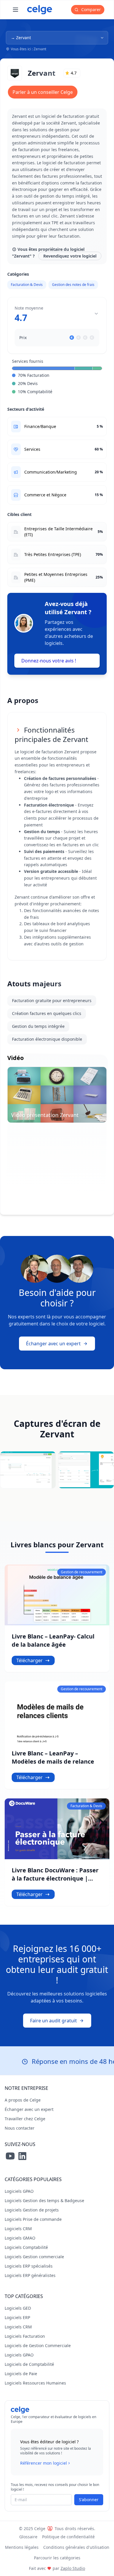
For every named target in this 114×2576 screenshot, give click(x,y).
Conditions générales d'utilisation (76, 2547)
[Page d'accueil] (40, 10)
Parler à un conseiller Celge (43, 92)
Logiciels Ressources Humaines (35, 2383)
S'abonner (89, 2500)
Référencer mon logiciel (44, 2463)
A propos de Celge (23, 2100)
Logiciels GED (18, 2308)
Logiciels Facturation (25, 2336)
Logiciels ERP (17, 2317)
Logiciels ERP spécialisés (29, 2266)
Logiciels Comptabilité (26, 2247)
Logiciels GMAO (20, 2238)
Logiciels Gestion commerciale (34, 2257)
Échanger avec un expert (53, 1344)
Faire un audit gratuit (53, 2021)
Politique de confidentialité (68, 2537)
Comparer (90, 10)
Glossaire (28, 2537)
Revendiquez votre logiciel (70, 256)
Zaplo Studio (73, 2568)
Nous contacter (20, 2128)
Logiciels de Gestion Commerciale (38, 2345)
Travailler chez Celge (25, 2119)
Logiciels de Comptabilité (29, 2364)
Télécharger (30, 1660)
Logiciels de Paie (21, 2374)
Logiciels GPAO (19, 2191)
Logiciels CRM (18, 2229)
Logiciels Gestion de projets (32, 2210)
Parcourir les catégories (57, 2558)
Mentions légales (22, 2547)
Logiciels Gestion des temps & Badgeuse (44, 2201)
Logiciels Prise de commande (33, 2219)
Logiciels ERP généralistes (30, 2275)
